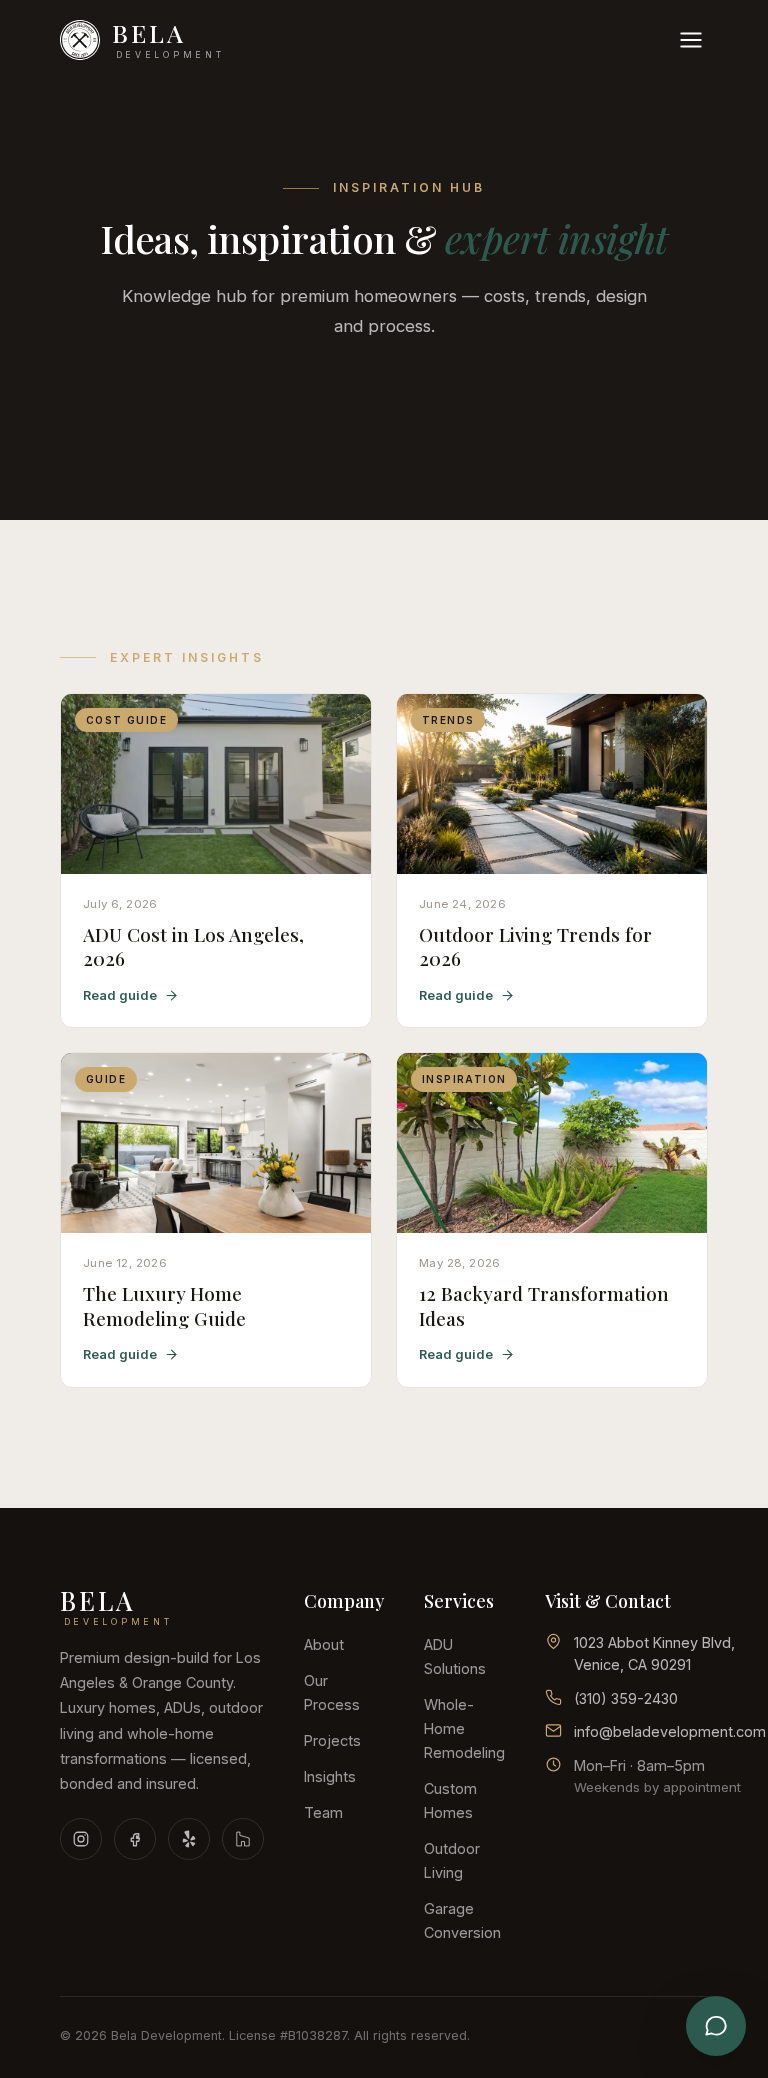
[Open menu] (691, 40)
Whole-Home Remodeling (464, 1728)
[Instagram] (81, 1839)
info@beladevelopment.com (670, 1731)
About (324, 1644)
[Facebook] (135, 1839)
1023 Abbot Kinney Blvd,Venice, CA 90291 (654, 1653)
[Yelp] (189, 1839)
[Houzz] (243, 1839)
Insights (330, 1776)
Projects (332, 1740)
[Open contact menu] (716, 2026)
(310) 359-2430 (626, 1698)
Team (323, 1812)
